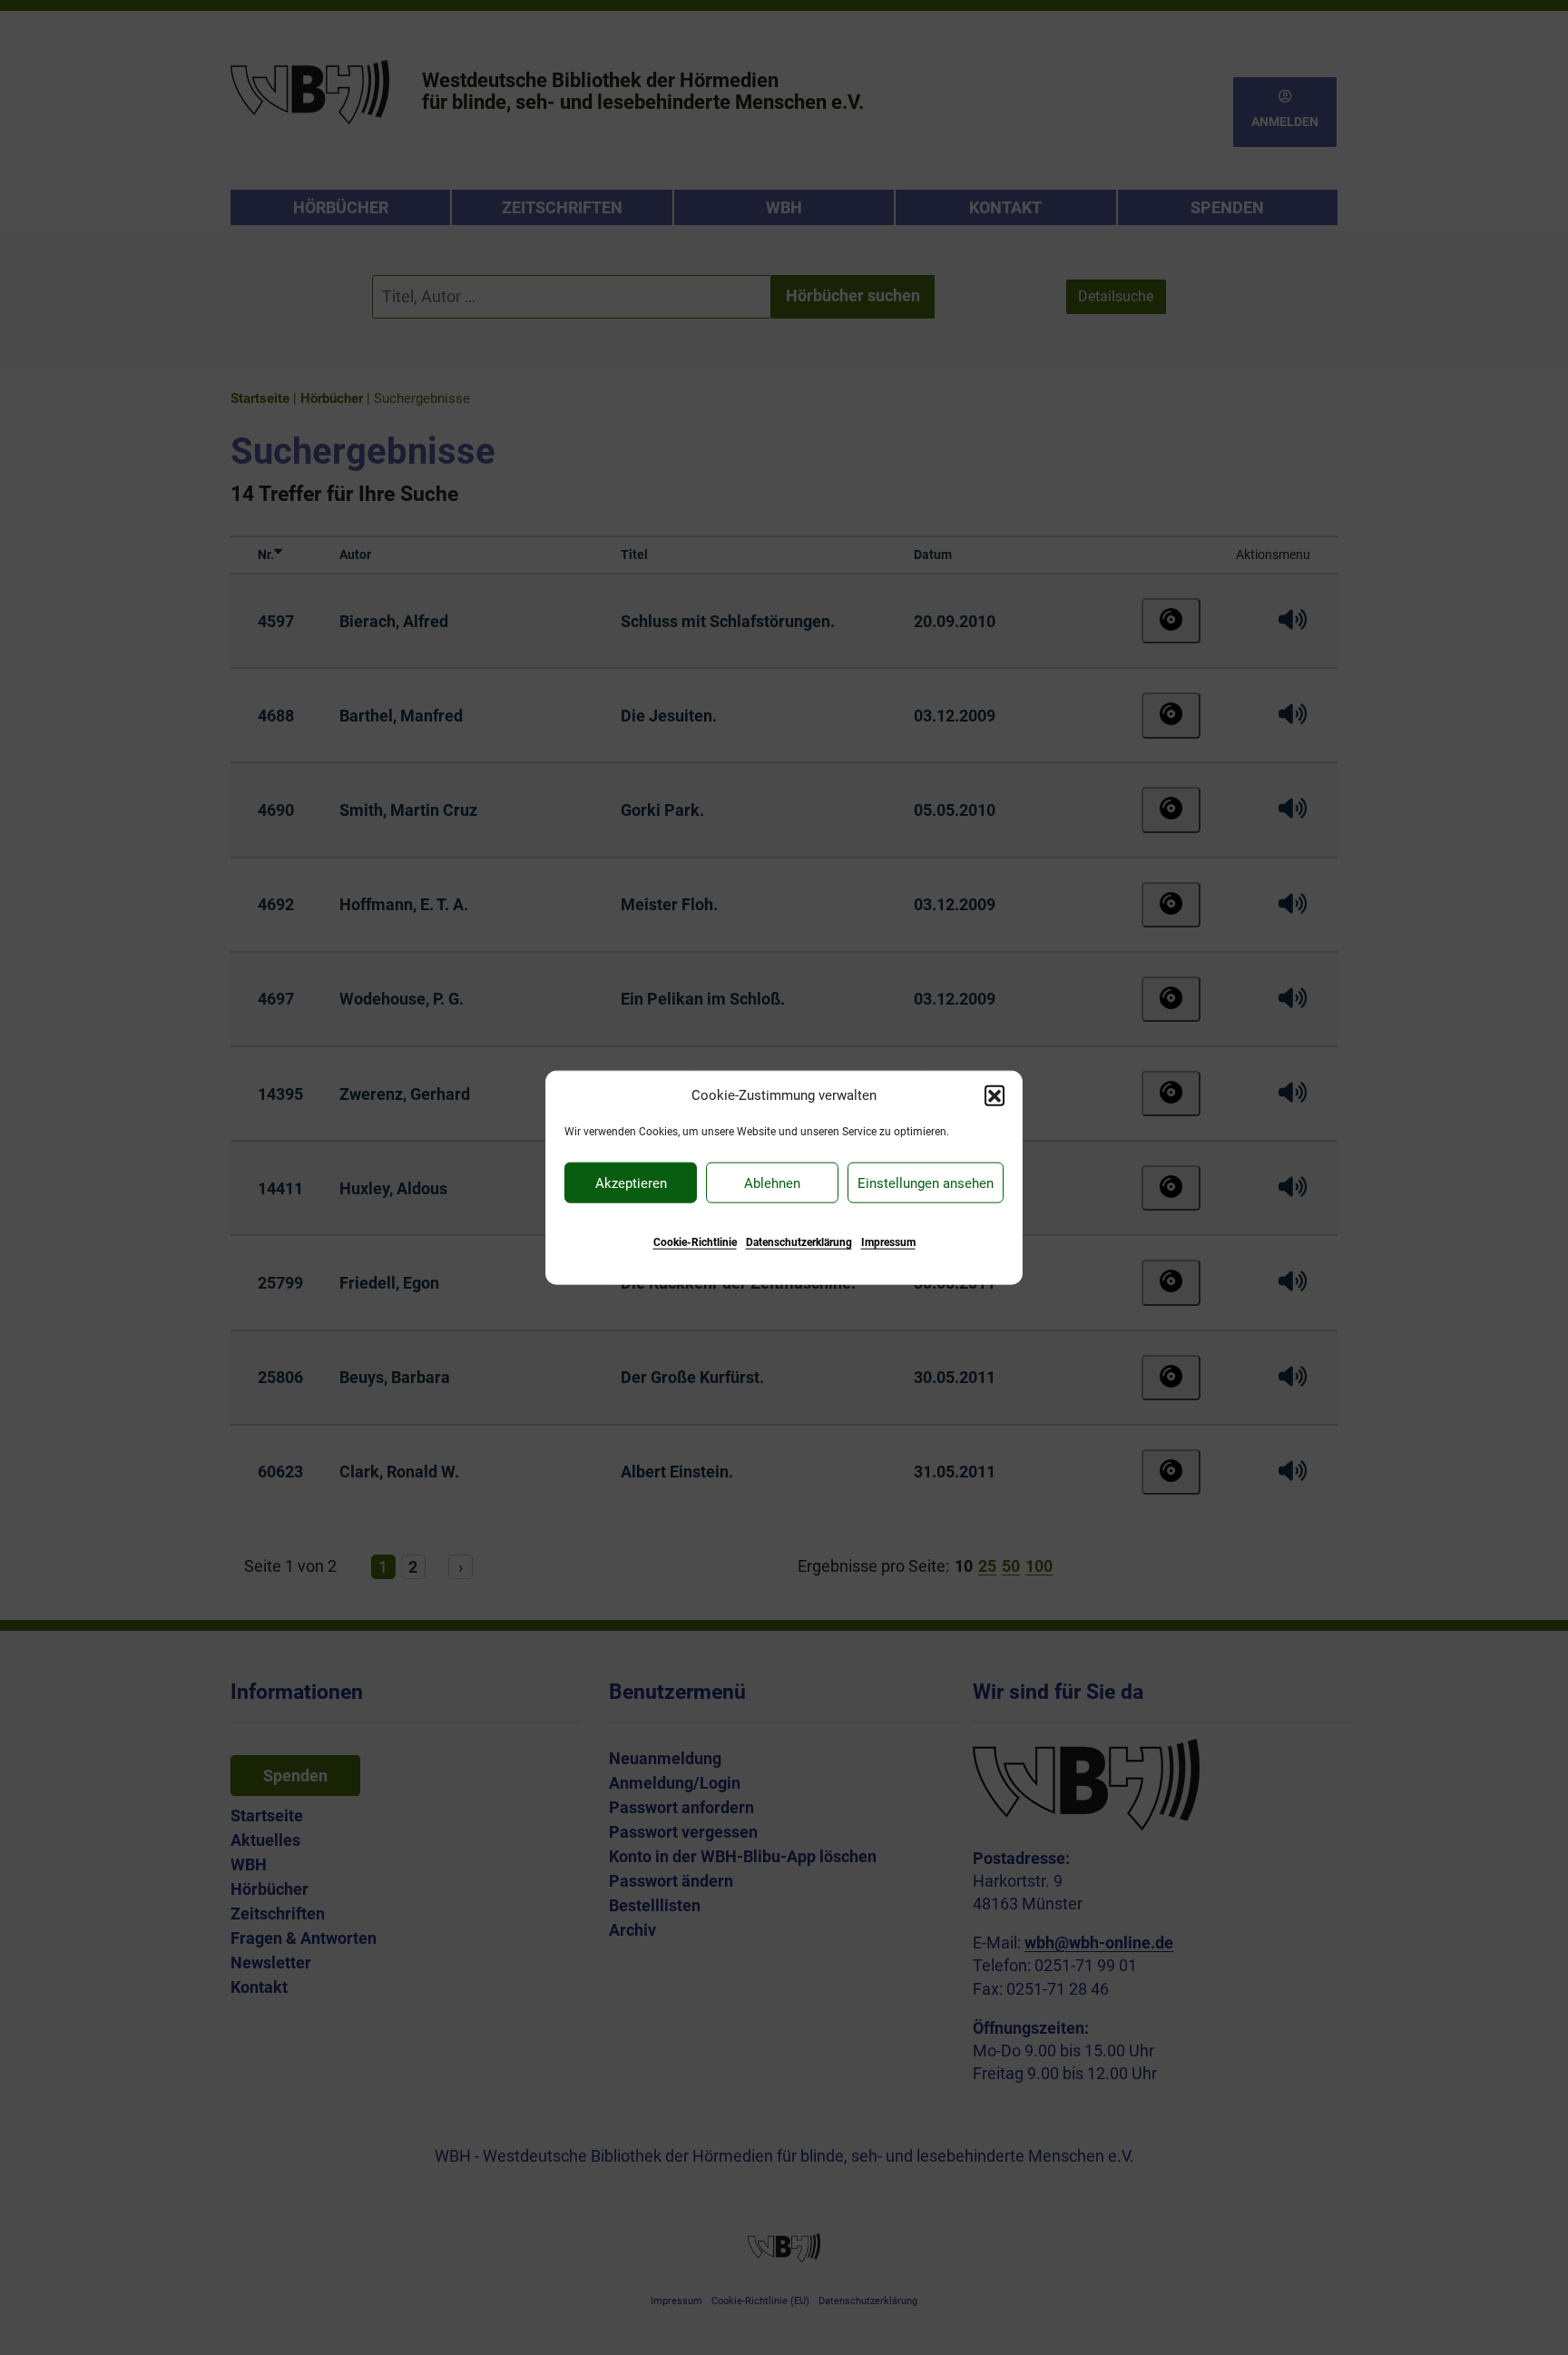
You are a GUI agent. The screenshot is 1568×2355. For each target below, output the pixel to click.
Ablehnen (772, 1182)
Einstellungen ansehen (926, 1182)
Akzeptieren (631, 1182)
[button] (995, 1094)
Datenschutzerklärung (799, 1242)
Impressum (888, 1242)
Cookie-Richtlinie (695, 1242)
